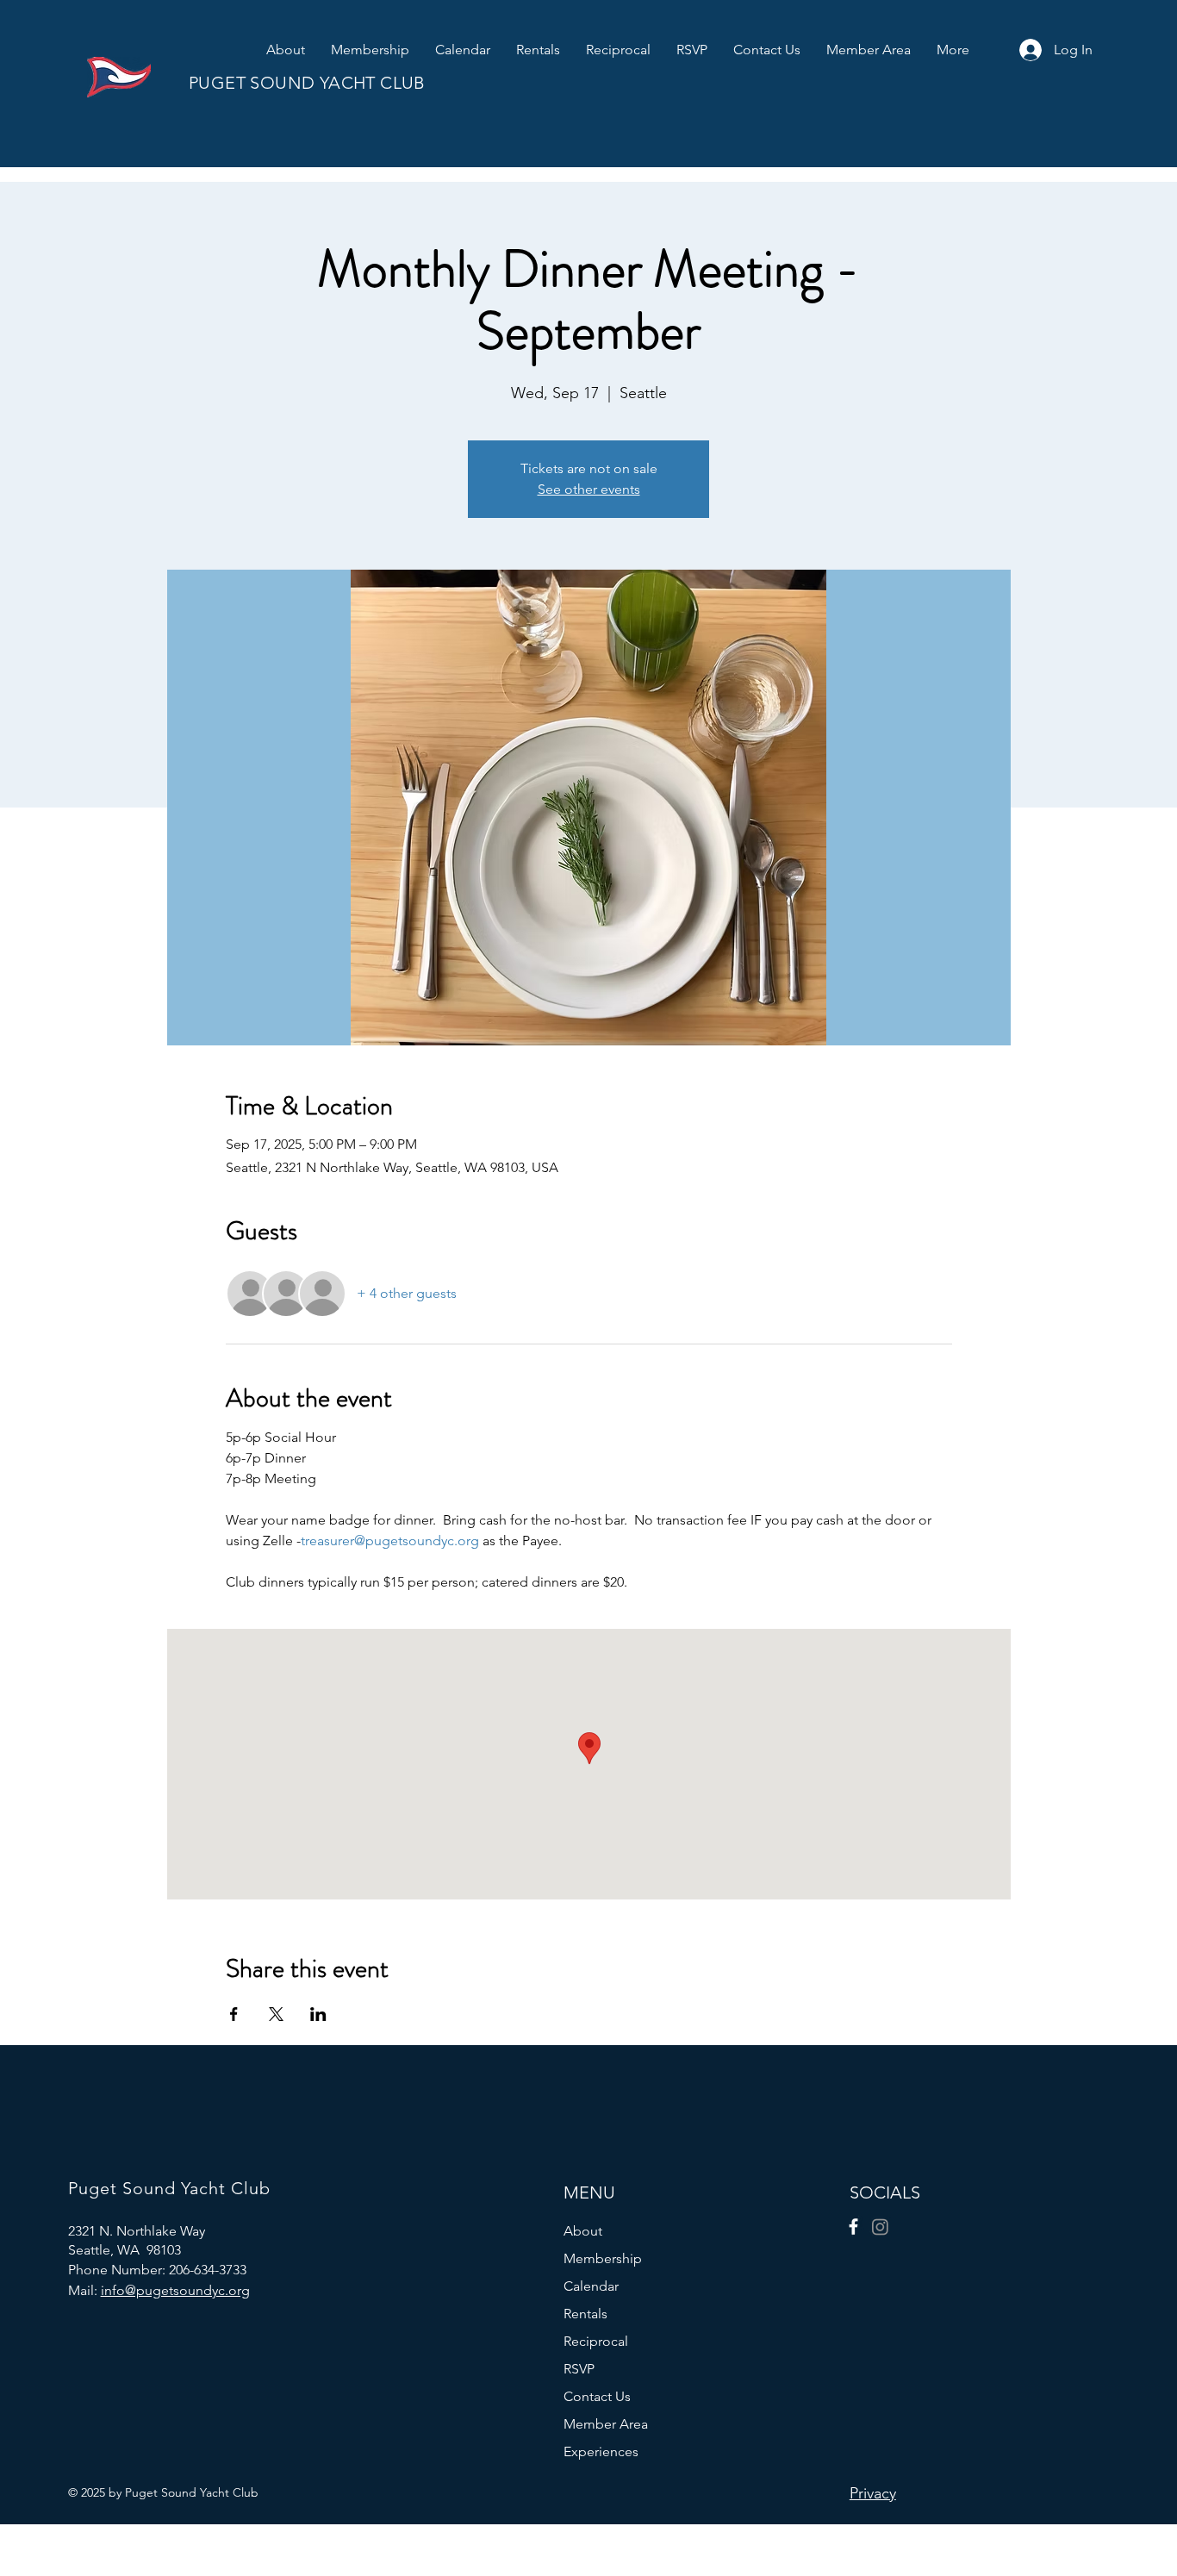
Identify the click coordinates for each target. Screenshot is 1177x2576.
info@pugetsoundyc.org (175, 2290)
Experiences (601, 2451)
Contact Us (597, 2396)
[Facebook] (853, 2227)
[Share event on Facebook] (234, 2014)
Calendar (591, 2286)
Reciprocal (596, 2341)
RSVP (579, 2369)
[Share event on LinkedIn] (318, 2014)
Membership (603, 2258)
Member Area (606, 2424)
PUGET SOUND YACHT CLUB (307, 83)
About (583, 2231)
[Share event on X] (276, 2014)
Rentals (585, 2314)
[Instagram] (880, 2227)
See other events (589, 489)
